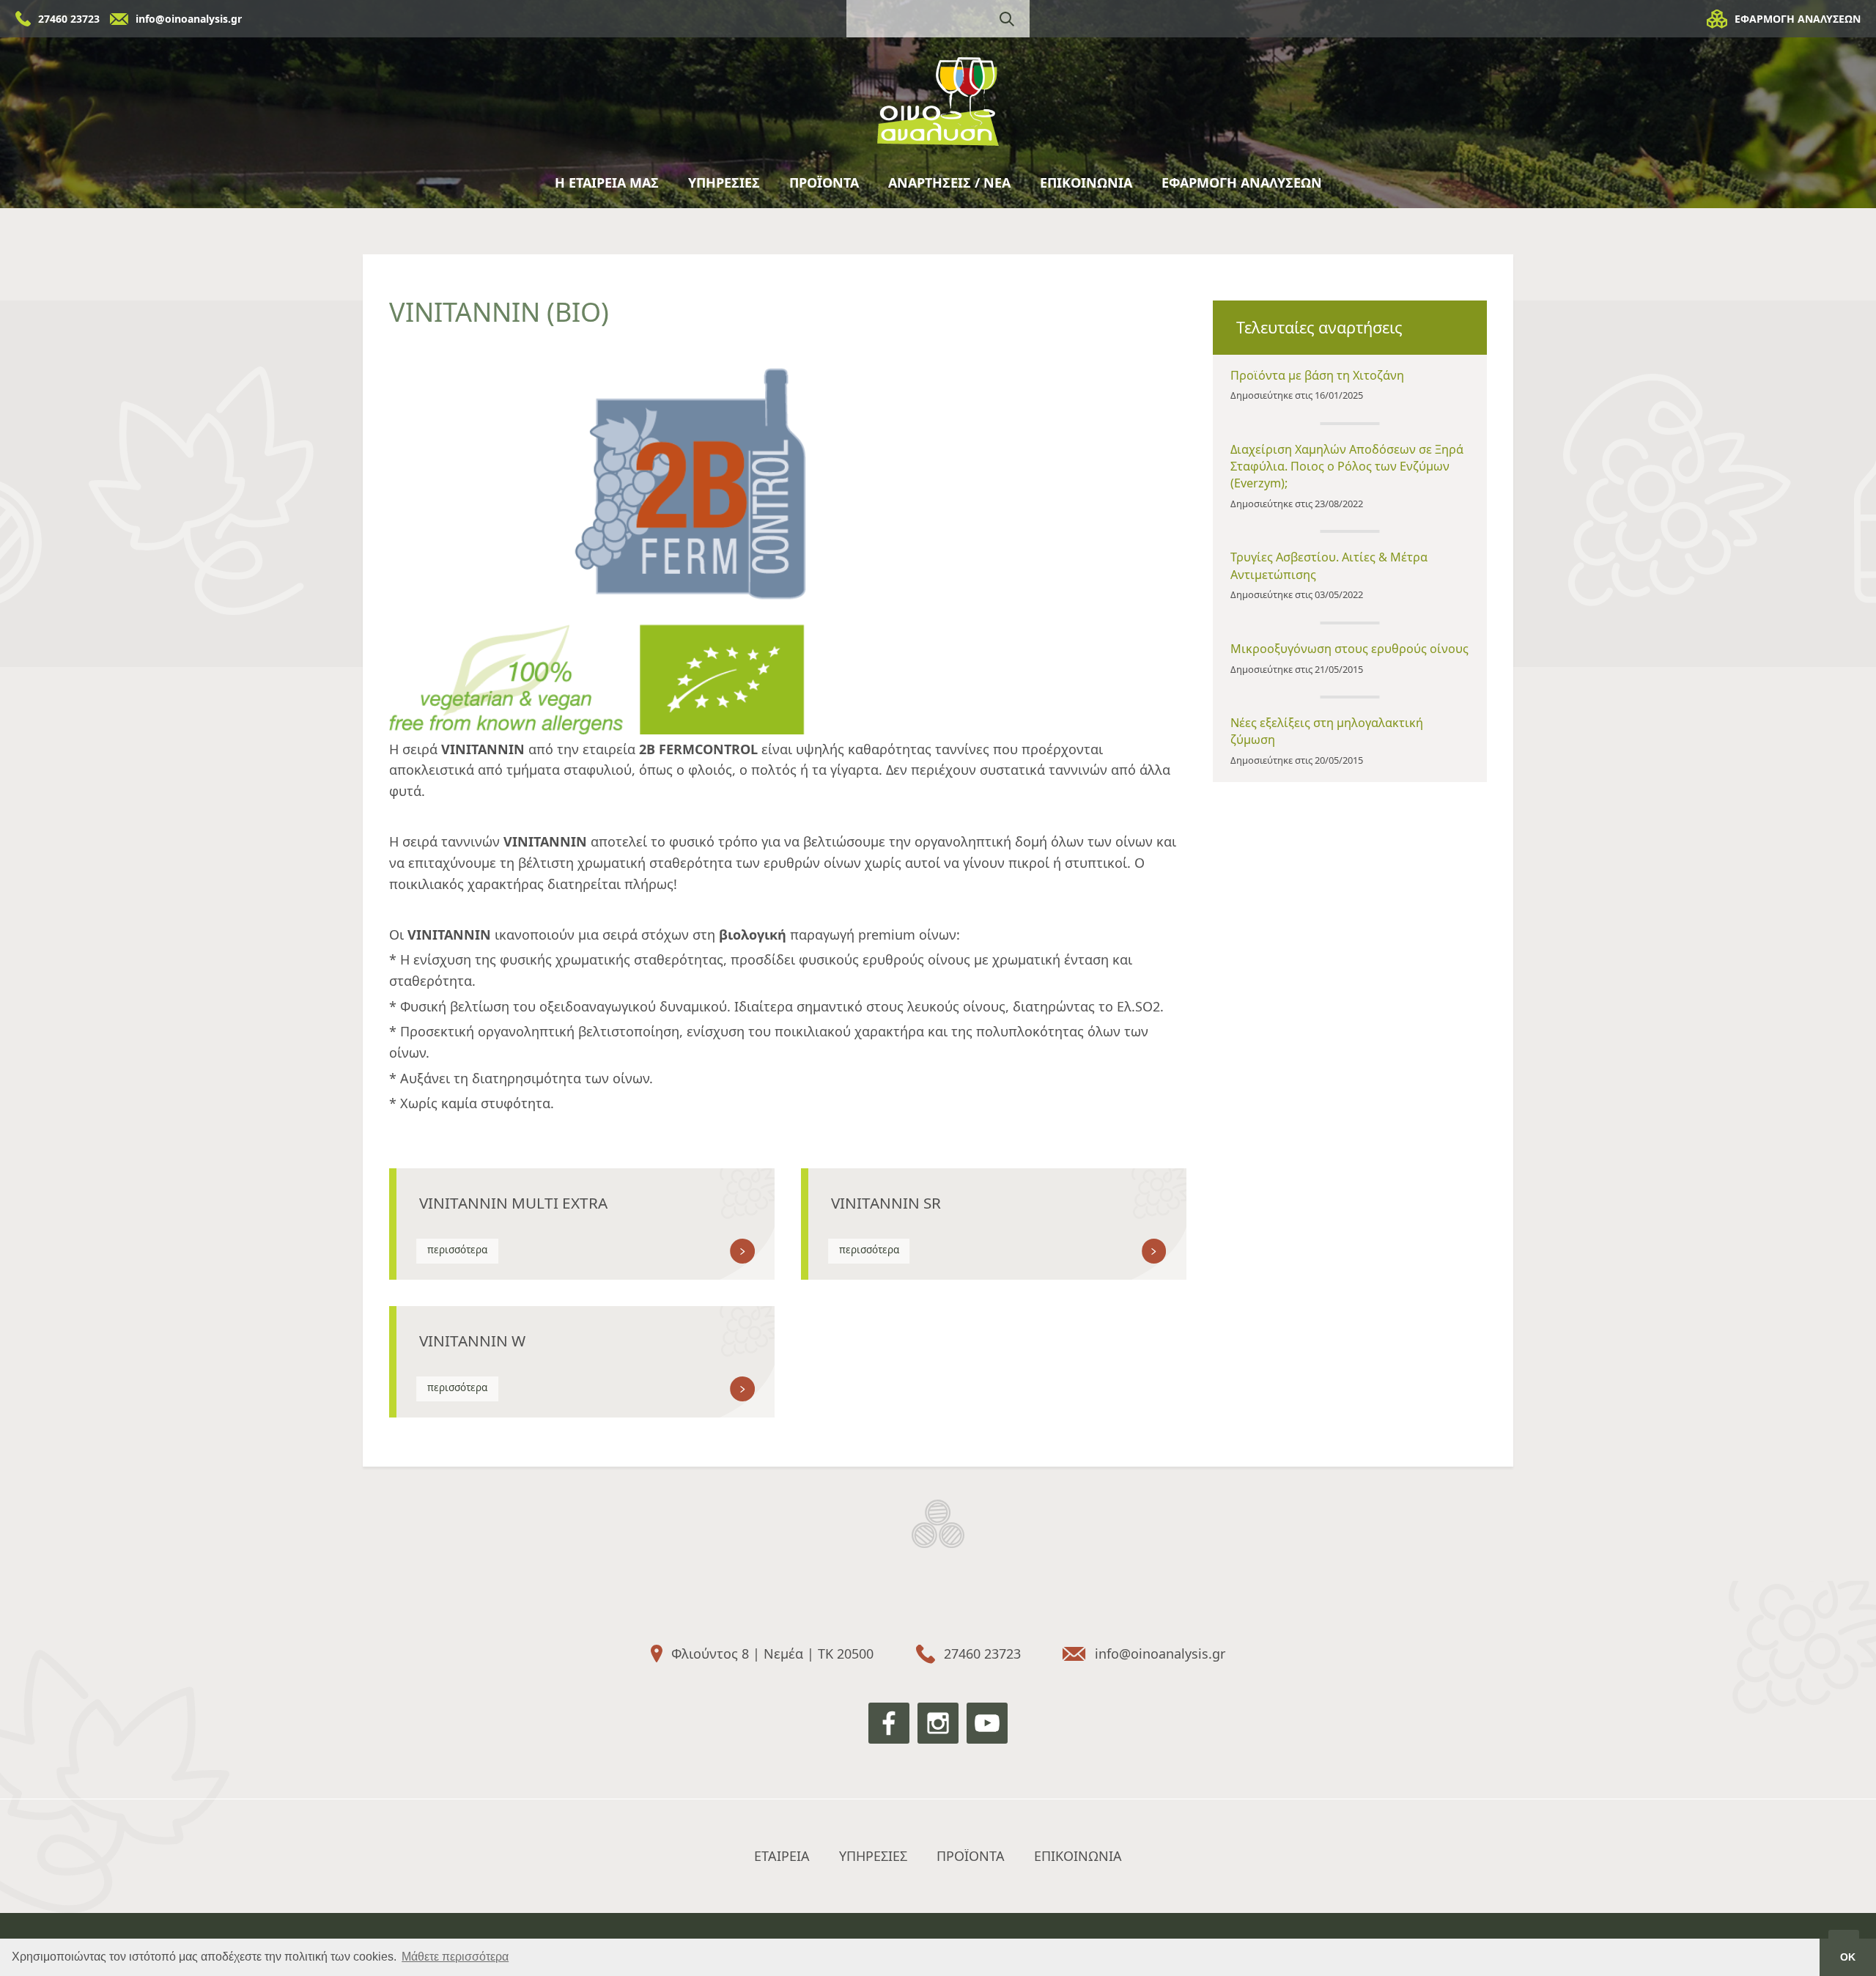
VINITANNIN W (472, 1341)
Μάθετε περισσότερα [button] (455, 1957)
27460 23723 (69, 19)
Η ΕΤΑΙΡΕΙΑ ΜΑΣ (607, 183)
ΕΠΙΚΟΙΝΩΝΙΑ (1086, 183)
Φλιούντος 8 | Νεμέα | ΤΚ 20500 (772, 1654)
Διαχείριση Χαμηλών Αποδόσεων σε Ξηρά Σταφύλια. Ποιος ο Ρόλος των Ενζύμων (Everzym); (1347, 466)
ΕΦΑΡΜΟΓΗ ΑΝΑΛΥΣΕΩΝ (1798, 19)
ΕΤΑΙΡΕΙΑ (782, 1856)
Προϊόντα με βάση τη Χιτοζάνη (1317, 375)
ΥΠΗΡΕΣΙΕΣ (724, 183)
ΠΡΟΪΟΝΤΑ (824, 183)
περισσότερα (457, 1250)
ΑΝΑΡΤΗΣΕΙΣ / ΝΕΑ (949, 183)
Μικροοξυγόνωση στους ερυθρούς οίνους (1349, 649)
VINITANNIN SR (886, 1203)
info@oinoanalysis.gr (189, 19)
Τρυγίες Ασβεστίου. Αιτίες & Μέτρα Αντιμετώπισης (1329, 565)
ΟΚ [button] (1848, 1957)
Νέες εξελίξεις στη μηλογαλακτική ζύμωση (1327, 731)
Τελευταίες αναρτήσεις (1319, 327)
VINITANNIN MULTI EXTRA (513, 1203)
